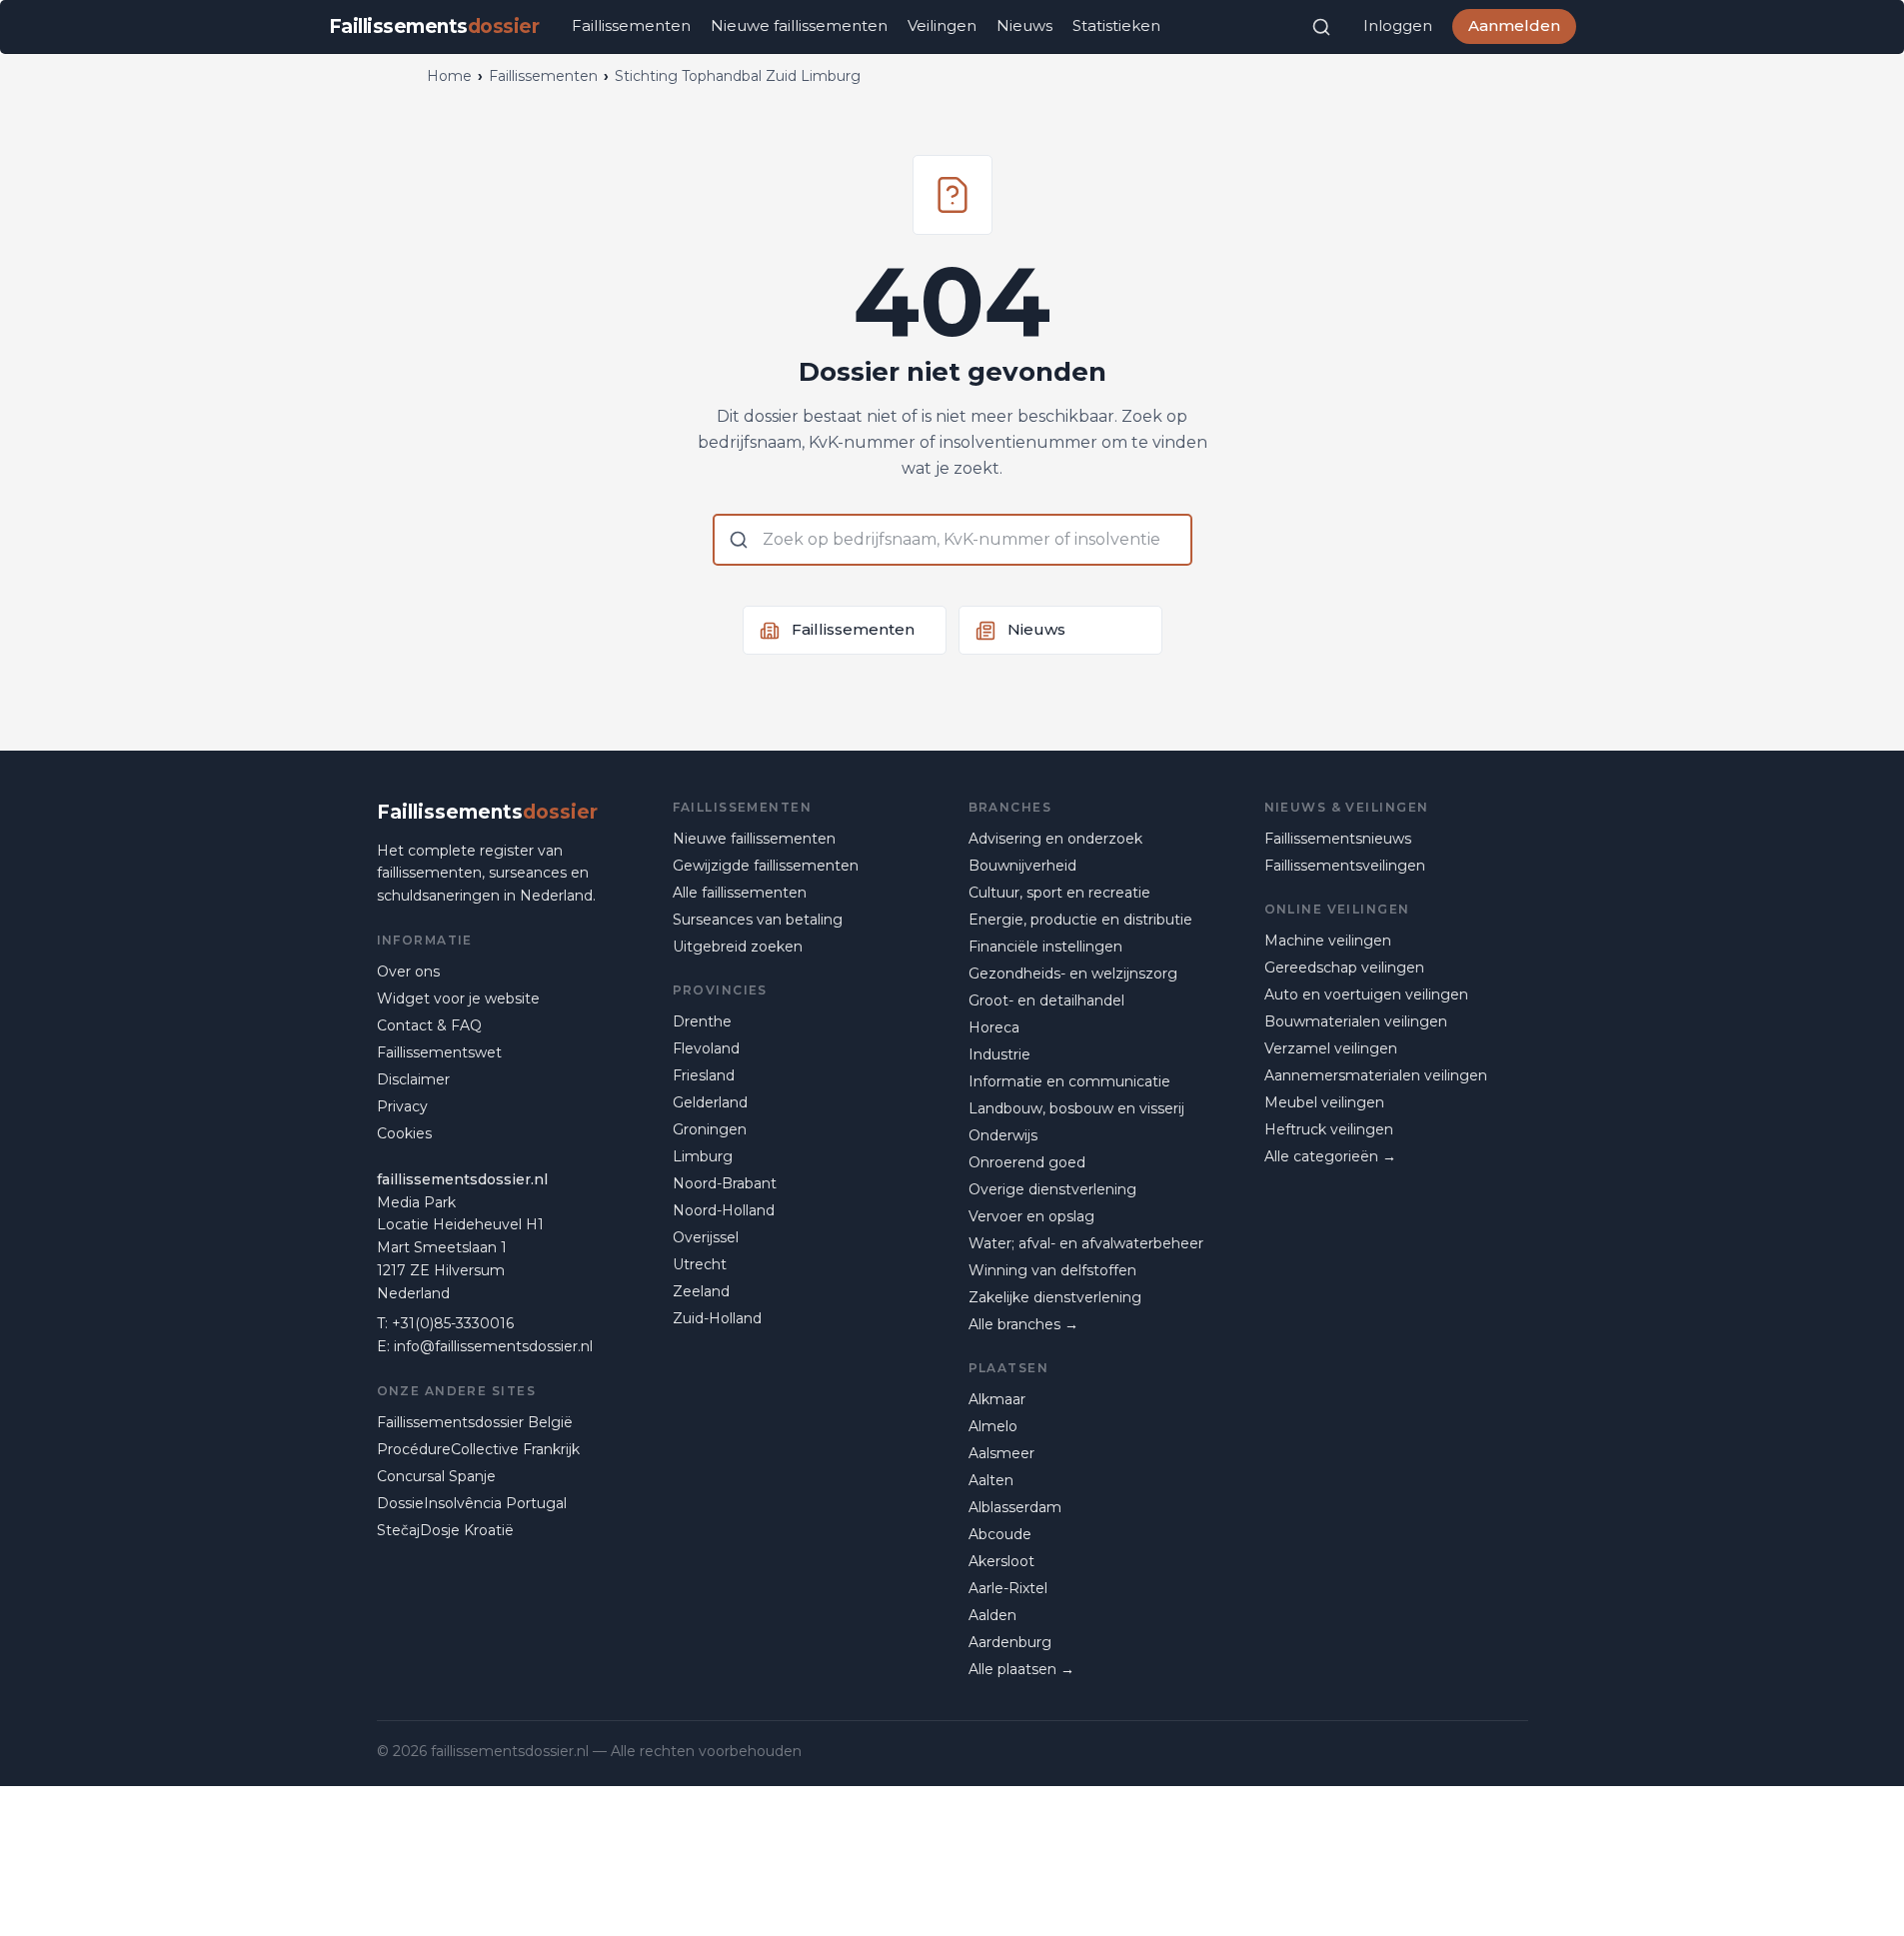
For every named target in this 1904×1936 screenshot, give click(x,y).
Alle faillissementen (740, 893)
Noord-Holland (724, 1210)
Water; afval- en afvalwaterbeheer (1086, 1243)
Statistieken (1116, 25)
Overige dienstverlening (1052, 1189)
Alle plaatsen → (1021, 1669)
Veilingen (942, 25)
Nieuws (1024, 25)
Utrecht (700, 1264)
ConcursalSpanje (436, 1476)
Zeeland (701, 1291)
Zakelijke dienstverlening (1055, 1297)
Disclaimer (413, 1079)
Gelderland (710, 1102)
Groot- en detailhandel (1046, 1000)
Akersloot (1001, 1561)
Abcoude (1000, 1534)
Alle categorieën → (1330, 1156)
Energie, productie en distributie (1080, 920)
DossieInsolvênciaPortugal (472, 1503)
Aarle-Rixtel (1008, 1588)
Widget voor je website (458, 998)
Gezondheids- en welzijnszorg (1073, 973)
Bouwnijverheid (1022, 866)
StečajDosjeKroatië (445, 1530)
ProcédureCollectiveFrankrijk (478, 1449)
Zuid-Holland (717, 1318)
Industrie (999, 1054)
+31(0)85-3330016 (453, 1323)
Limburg (703, 1156)
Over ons (408, 971)
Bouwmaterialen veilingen (1356, 1021)
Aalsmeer (1001, 1453)
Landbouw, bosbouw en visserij (1076, 1108)
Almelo (993, 1426)
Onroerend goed (1027, 1162)
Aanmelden (1514, 25)
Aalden (992, 1615)
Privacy (402, 1106)
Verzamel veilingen (1331, 1048)
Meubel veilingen (1324, 1102)
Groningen (710, 1129)
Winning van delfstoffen (1052, 1270)
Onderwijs (1003, 1135)
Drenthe (702, 1021)
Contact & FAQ (429, 1025)
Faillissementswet (439, 1052)
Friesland (704, 1075)
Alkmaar (997, 1399)
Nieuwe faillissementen (799, 25)
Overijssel (706, 1237)
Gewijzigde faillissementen (766, 866)
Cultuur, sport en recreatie (1059, 893)
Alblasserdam (1015, 1507)
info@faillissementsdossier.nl (493, 1346)
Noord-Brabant (725, 1183)
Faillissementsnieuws (1338, 839)
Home (449, 76)
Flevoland (706, 1048)
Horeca (994, 1027)
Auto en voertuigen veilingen (1366, 994)
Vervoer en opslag (1031, 1216)
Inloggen (1398, 25)
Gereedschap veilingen (1344, 968)
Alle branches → (1023, 1324)
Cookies (404, 1133)
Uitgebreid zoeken (738, 947)
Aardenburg (1010, 1642)
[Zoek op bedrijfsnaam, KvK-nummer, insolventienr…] (1321, 27)
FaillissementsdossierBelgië (475, 1422)
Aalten (991, 1480)
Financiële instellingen (1045, 947)
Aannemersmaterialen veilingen (1376, 1075)
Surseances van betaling (758, 920)
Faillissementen (631, 25)
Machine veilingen (1328, 941)
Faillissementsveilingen (1345, 866)
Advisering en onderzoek (1055, 839)
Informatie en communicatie (1069, 1081)
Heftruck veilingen (1329, 1129)
